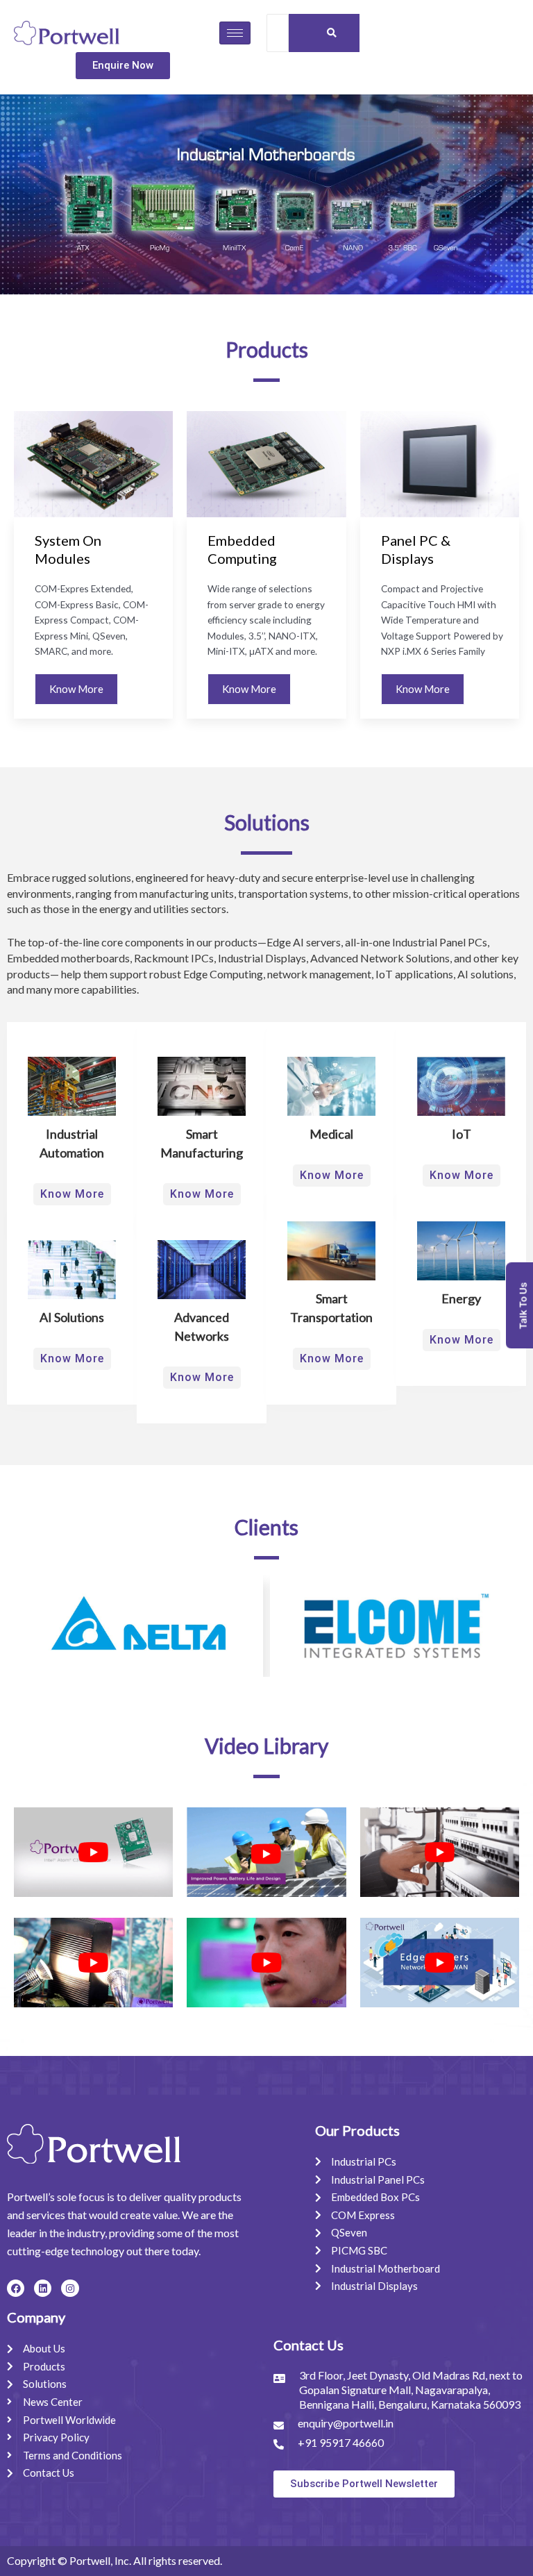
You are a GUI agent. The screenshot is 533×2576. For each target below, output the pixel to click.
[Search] (332, 33)
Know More (76, 689)
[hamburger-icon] (235, 33)
